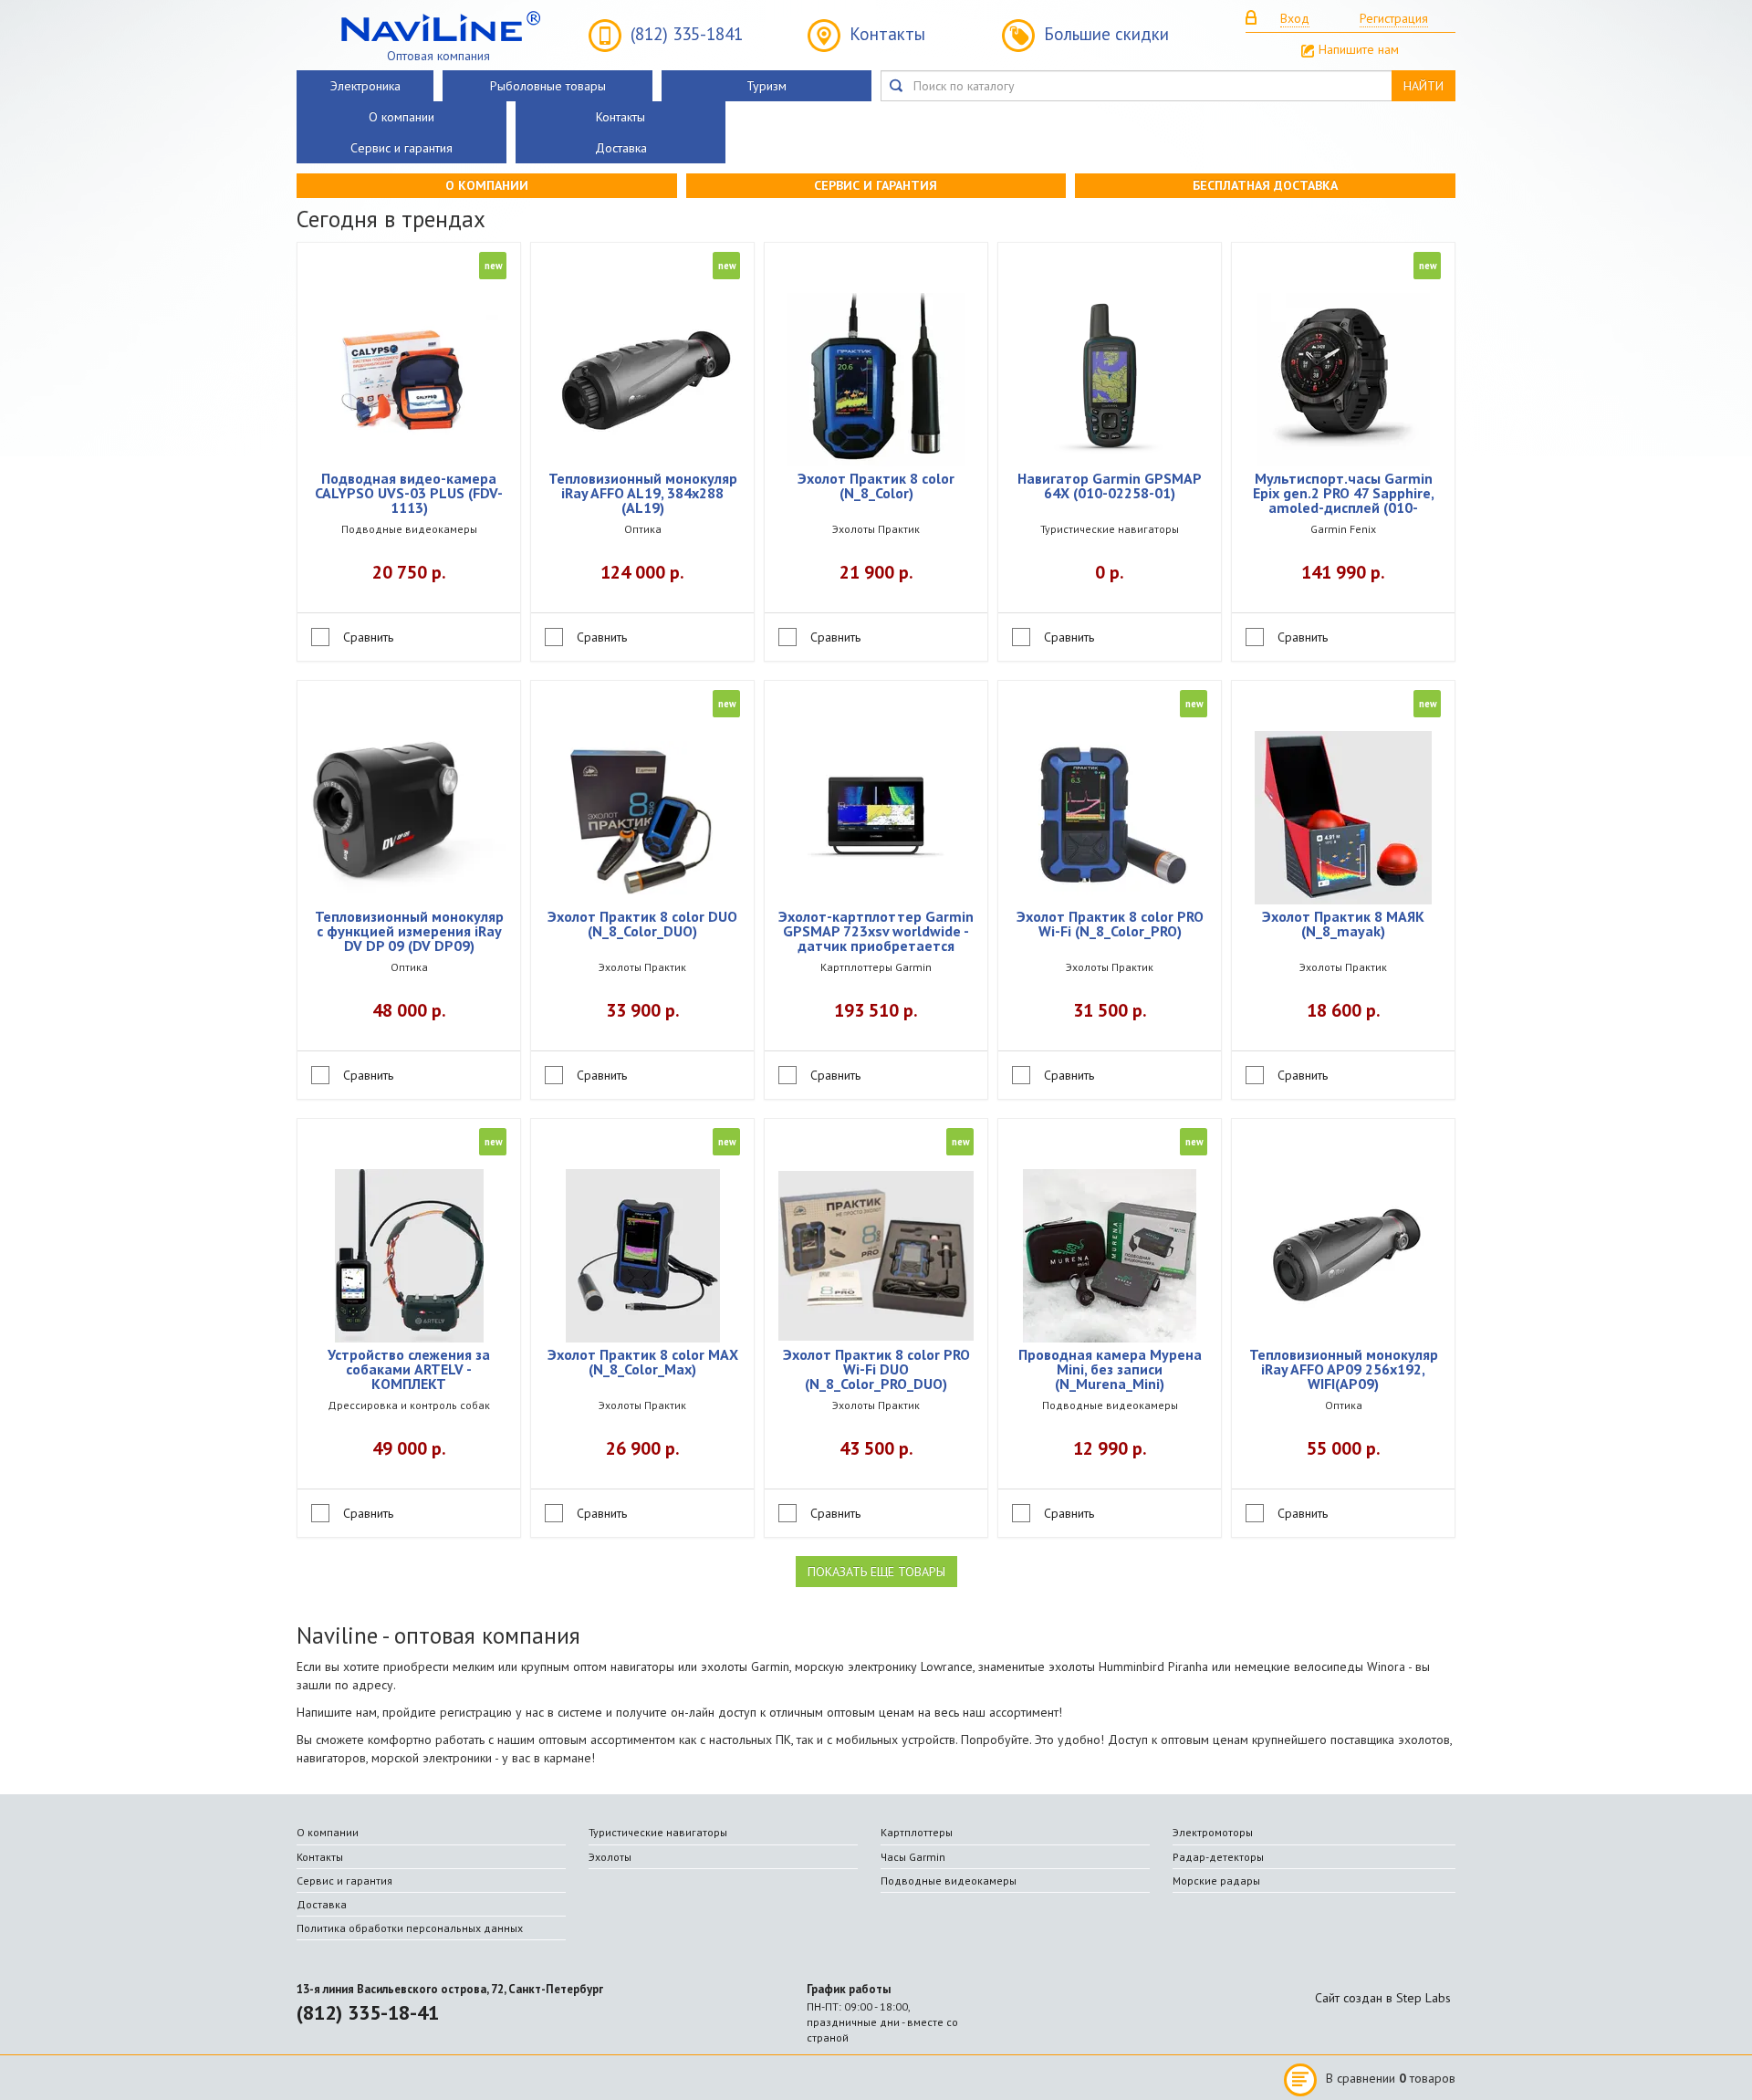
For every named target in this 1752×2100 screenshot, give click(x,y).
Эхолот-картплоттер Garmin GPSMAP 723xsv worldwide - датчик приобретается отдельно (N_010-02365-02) (876, 932)
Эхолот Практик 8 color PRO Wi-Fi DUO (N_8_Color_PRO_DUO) (876, 1370)
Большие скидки (1106, 34)
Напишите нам (1359, 49)
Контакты (887, 34)
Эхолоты (610, 1857)
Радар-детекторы (1218, 1857)
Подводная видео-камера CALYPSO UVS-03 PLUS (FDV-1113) (409, 494)
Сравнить (368, 637)
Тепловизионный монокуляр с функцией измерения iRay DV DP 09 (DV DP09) (409, 932)
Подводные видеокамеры (949, 1881)
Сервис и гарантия (401, 148)
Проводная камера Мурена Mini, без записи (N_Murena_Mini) (1110, 1370)
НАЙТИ (1423, 86)
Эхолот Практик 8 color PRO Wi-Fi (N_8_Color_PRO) (1110, 925)
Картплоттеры (917, 1832)
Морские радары (1216, 1881)
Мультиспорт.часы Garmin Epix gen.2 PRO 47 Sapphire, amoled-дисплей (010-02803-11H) (1344, 494)
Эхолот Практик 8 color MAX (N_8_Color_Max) (643, 1363)
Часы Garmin (913, 1857)
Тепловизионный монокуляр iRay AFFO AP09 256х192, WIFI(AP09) (1344, 1370)
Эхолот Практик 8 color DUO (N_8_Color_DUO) (642, 925)
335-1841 (687, 34)
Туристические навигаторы (658, 1832)
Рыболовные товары (548, 86)
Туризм (766, 86)
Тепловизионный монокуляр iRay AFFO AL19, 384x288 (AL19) (643, 494)
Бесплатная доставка (1265, 185)
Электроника (365, 86)
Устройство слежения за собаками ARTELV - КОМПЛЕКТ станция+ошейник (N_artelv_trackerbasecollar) (409, 1370)
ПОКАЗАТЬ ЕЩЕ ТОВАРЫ (876, 1572)
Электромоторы (1213, 1832)
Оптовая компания (438, 55)
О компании (401, 117)
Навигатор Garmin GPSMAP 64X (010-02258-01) (1110, 486)
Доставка (621, 148)
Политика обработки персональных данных (410, 1928)
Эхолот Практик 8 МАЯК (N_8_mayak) (1343, 925)
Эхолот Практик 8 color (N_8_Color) (876, 486)
